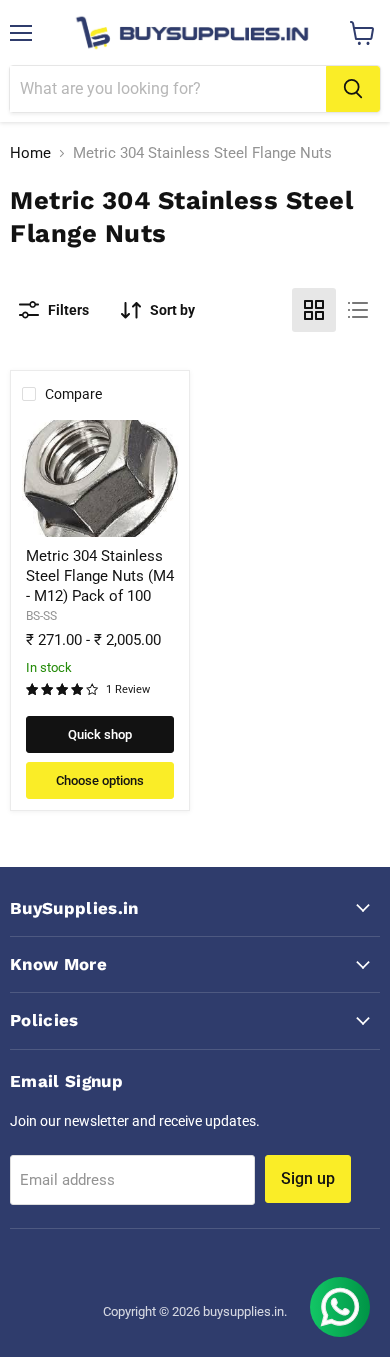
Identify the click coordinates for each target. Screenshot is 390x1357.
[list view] (358, 310)
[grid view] (314, 310)
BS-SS (41, 616)
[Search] (353, 89)
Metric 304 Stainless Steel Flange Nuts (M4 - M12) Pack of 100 (100, 575)
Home (30, 153)
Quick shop (100, 734)
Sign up (308, 1178)
